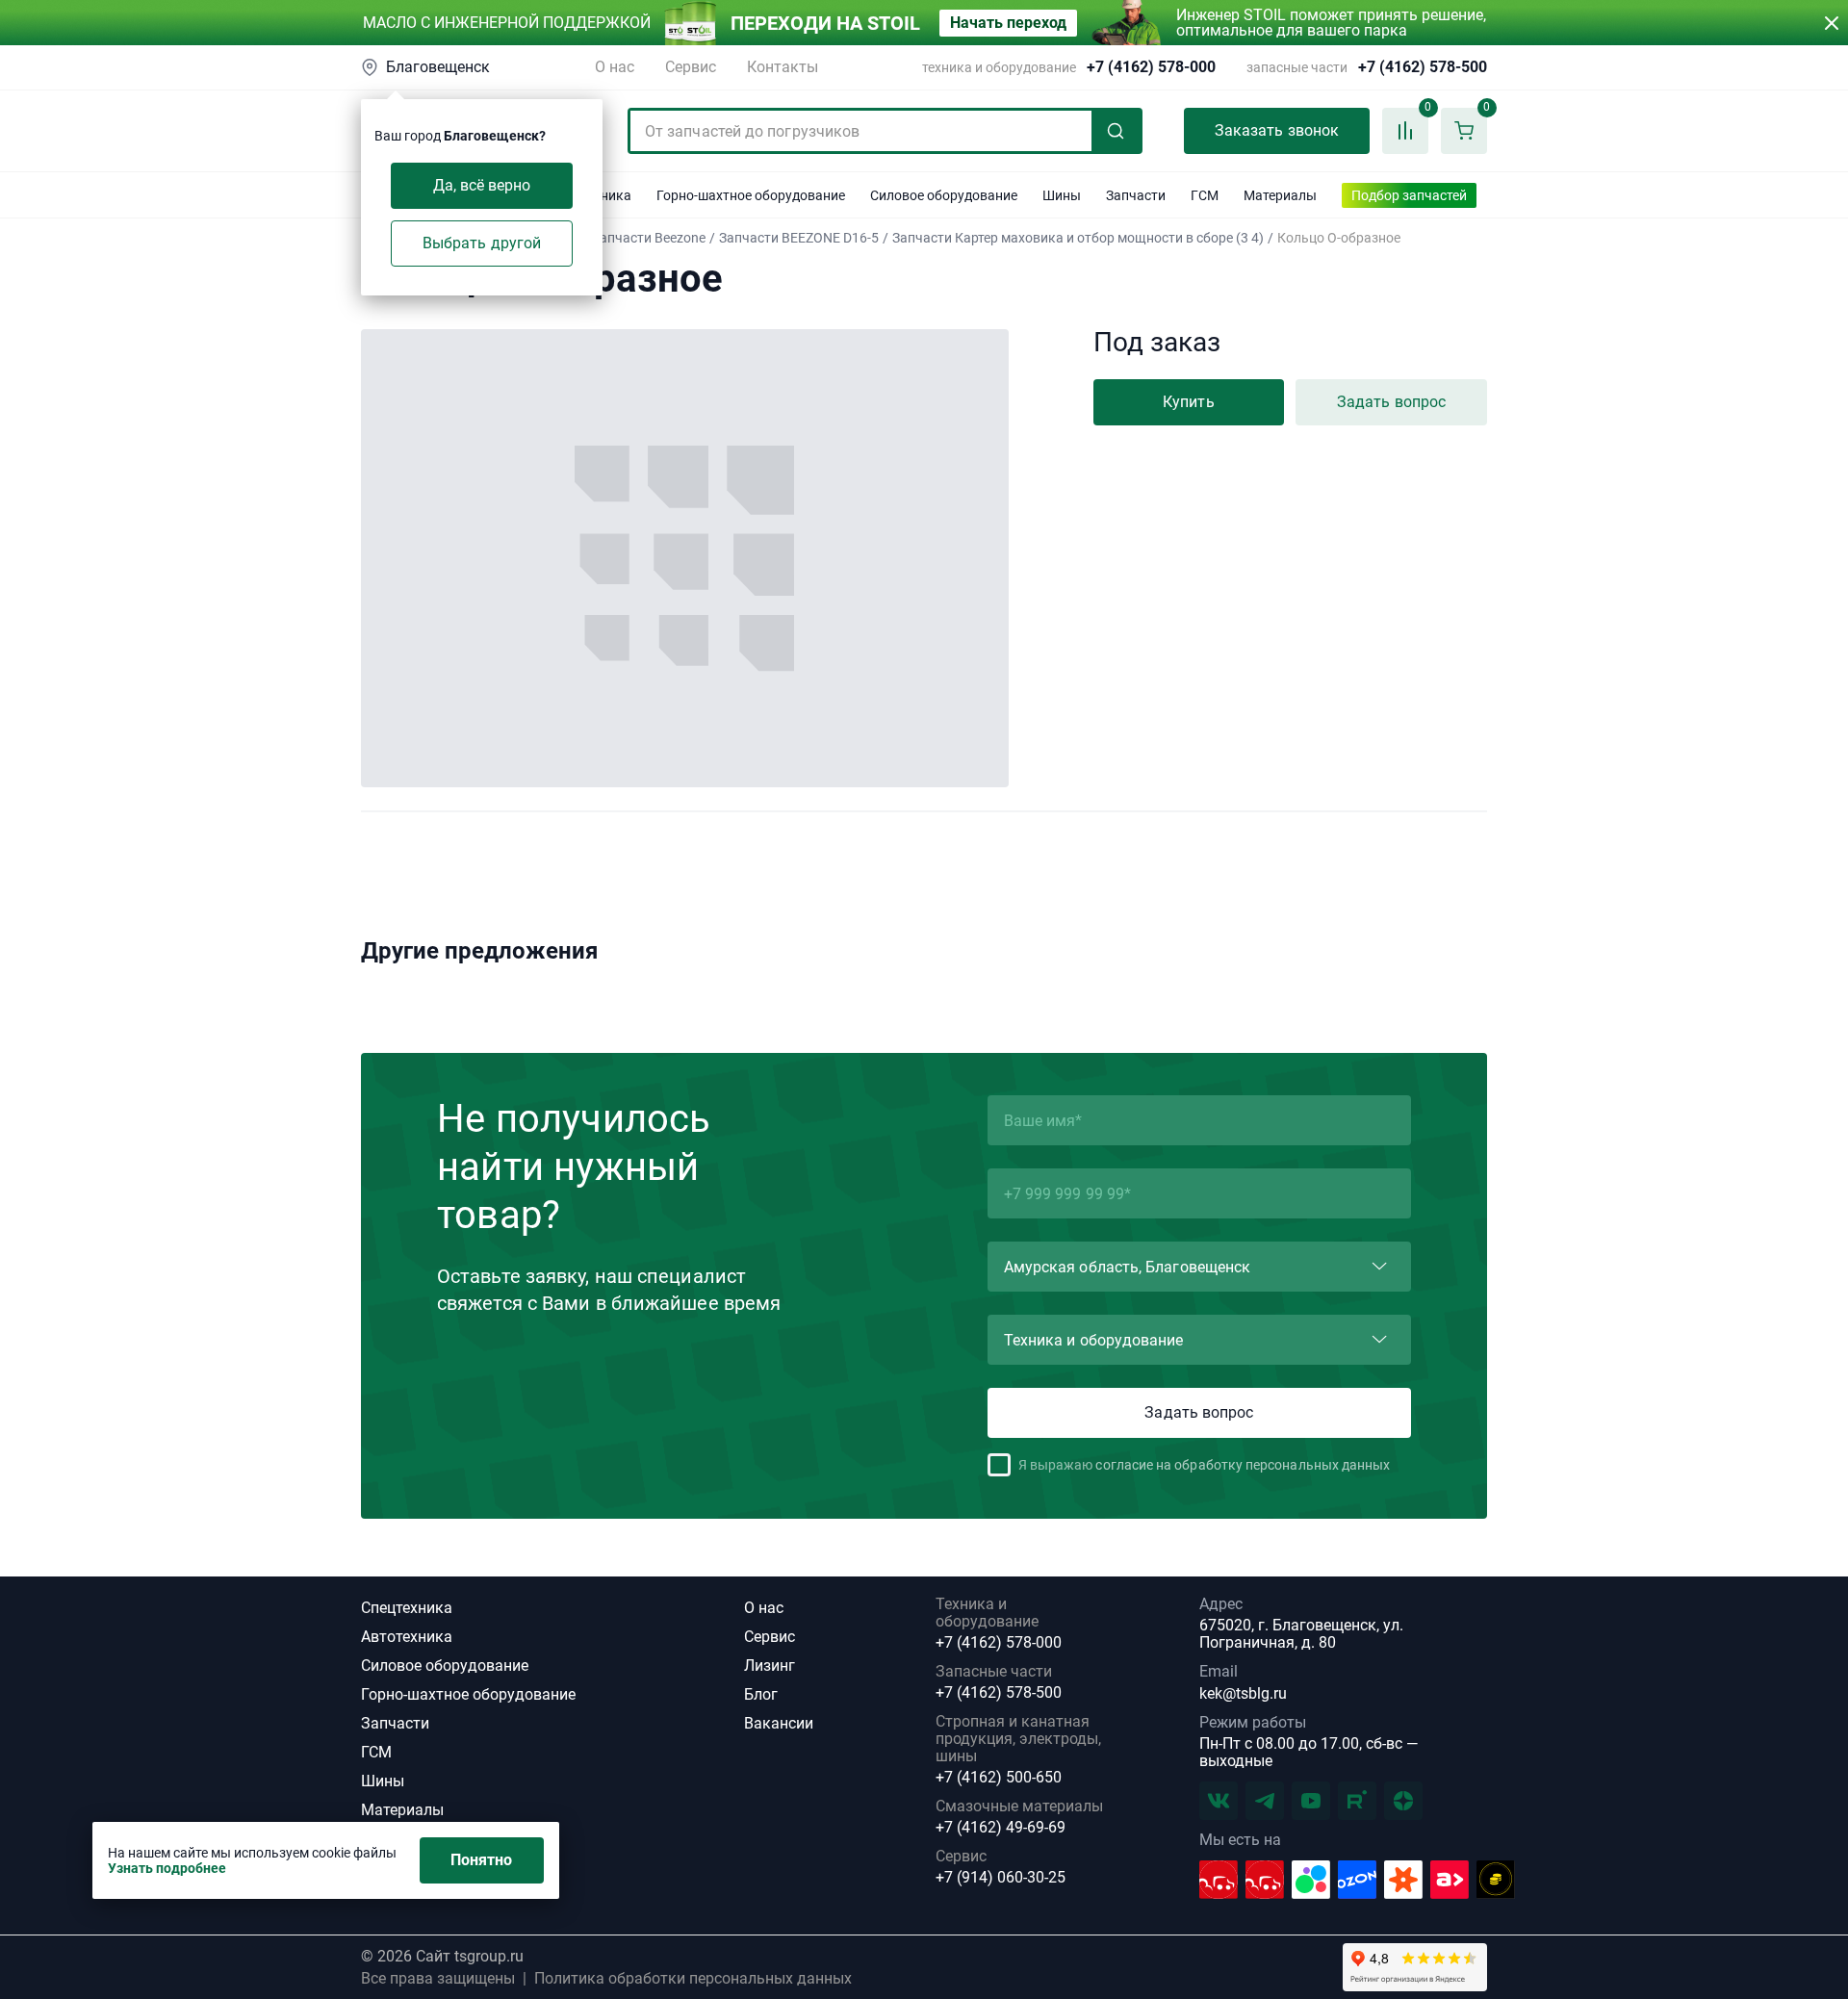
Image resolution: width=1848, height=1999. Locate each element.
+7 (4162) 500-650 (999, 1778)
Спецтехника (407, 1608)
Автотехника (407, 1637)
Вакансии (779, 1723)
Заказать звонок (1277, 130)
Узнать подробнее (167, 1868)
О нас (615, 67)
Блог (761, 1694)
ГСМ (376, 1752)
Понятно (482, 1860)
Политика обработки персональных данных (693, 1979)
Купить (1188, 402)
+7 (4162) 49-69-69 (1001, 1828)
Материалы (402, 1810)
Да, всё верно (482, 185)
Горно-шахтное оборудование (468, 1694)
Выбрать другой (482, 243)
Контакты (783, 67)
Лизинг (770, 1666)
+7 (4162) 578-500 (1423, 67)
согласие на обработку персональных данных (1243, 1465)
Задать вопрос (1391, 402)
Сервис (691, 67)
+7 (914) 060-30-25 (1001, 1878)
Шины (383, 1781)
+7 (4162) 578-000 (1151, 67)
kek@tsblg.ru (1243, 1693)
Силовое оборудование (445, 1666)
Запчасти (395, 1723)
